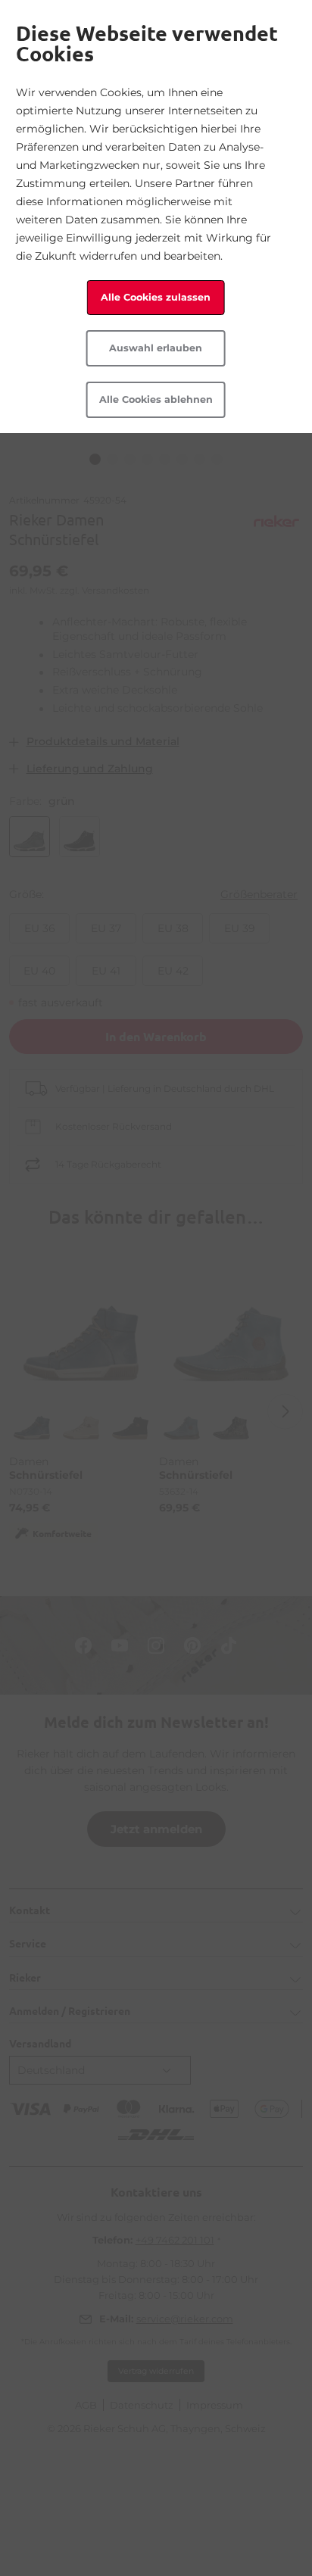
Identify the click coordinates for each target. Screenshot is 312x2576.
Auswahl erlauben (156, 348)
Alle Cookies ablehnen (156, 399)
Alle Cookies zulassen (156, 297)
